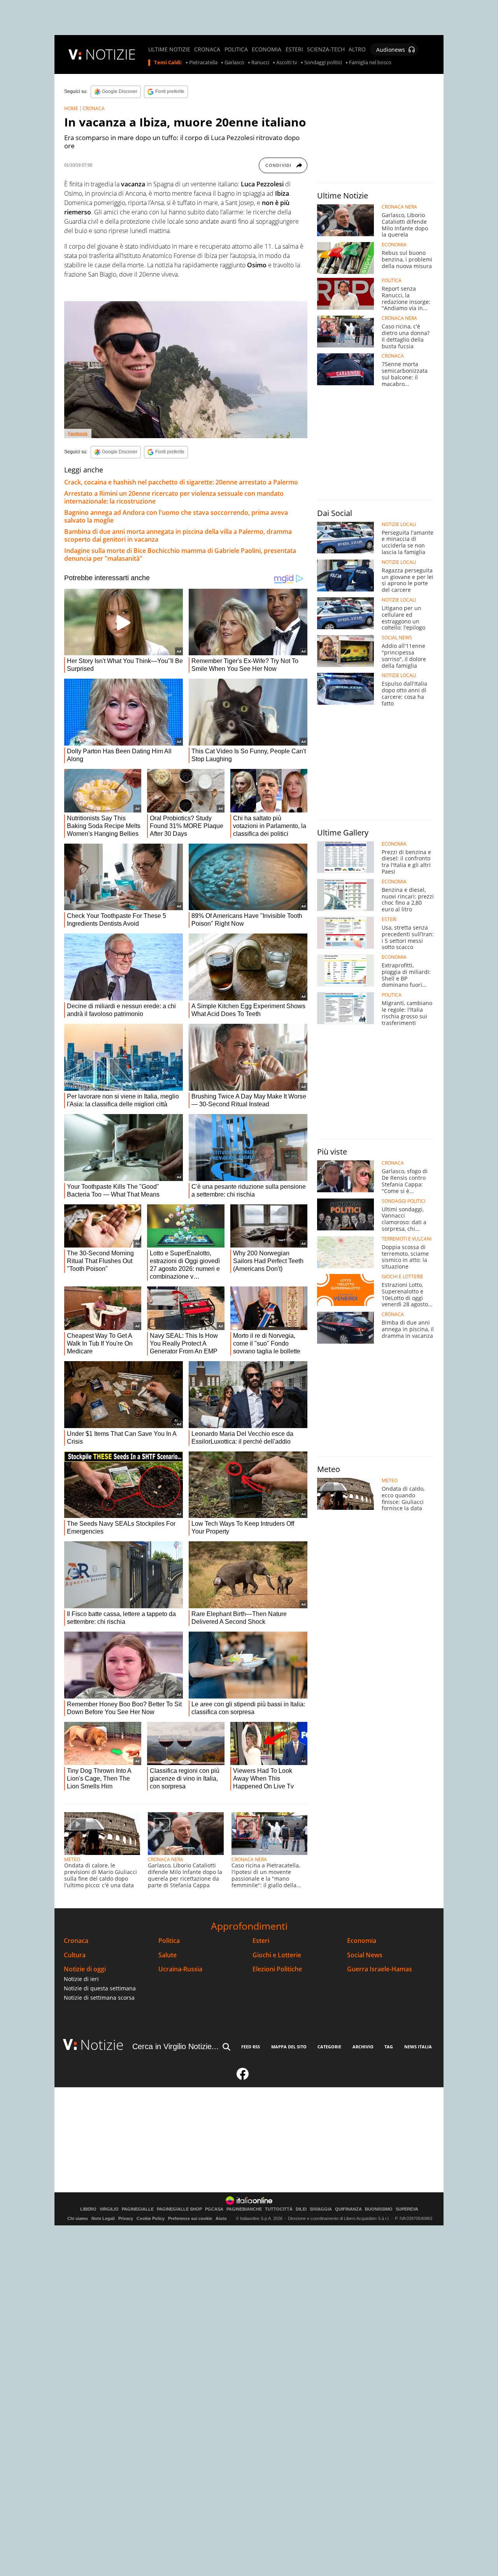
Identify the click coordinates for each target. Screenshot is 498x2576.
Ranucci (260, 63)
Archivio (363, 2047)
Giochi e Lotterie (277, 1955)
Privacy (126, 2218)
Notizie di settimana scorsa (99, 1998)
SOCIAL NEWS (397, 638)
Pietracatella (203, 63)
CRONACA (207, 49)
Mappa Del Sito (289, 2047)
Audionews (391, 50)
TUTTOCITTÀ (279, 2209)
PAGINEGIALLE (138, 2209)
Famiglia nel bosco (370, 63)
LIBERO (88, 2209)
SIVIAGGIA (321, 2209)
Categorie (329, 2047)
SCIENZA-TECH (326, 49)
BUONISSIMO (379, 2209)
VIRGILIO (109, 2209)
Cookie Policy (151, 2218)
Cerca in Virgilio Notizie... (175, 2046)
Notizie (102, 2045)
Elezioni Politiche (277, 1969)
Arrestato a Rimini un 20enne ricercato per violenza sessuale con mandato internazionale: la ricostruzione (174, 497)
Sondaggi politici (323, 63)
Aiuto (221, 2218)
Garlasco (234, 63)
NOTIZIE (110, 54)
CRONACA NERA (166, 1859)
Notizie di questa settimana (100, 1988)
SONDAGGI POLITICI (403, 1201)
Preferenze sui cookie (190, 2218)
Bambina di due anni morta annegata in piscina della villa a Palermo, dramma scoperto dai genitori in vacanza (178, 535)
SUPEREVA (407, 2209)
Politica (169, 1941)
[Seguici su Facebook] (243, 2077)
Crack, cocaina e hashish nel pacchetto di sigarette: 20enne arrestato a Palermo (181, 482)
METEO (72, 1859)
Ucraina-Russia (180, 1969)
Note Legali (103, 2218)
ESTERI (294, 49)
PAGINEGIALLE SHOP (179, 2209)
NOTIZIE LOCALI (399, 525)
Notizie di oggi (85, 1969)
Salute (167, 1955)
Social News (365, 1955)
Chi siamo (78, 2218)
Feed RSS (251, 2047)
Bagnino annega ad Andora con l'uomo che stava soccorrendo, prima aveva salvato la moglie (176, 516)
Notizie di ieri (81, 1979)
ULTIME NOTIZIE (169, 49)
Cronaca (76, 1941)
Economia (362, 1941)
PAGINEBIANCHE (244, 2209)
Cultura (75, 1955)
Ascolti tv (287, 63)
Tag (389, 2047)
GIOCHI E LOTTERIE (402, 1277)
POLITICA (236, 49)
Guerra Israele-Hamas (380, 1969)
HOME (71, 108)
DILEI (301, 2209)
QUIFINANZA (348, 2209)
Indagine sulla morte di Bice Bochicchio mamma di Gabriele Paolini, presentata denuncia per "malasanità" (180, 555)
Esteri (261, 1941)
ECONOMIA (267, 49)
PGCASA (214, 2209)
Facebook (78, 433)
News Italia (418, 2047)
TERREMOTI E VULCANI (407, 1239)
